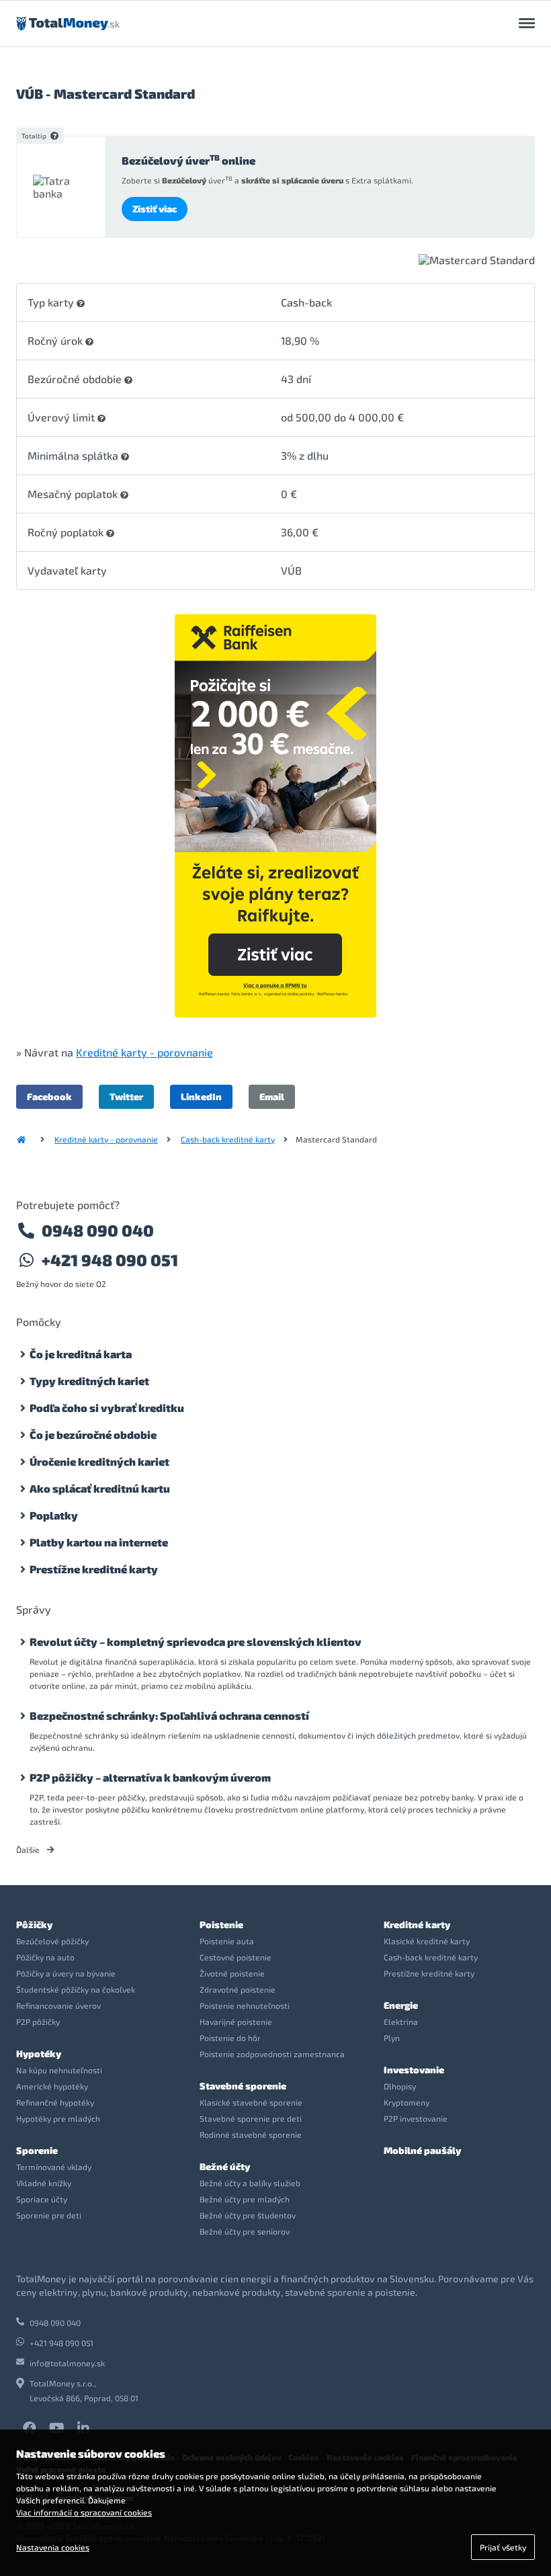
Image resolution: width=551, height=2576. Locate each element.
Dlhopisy (400, 2086)
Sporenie (37, 2150)
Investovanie (414, 2070)
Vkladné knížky (44, 2183)
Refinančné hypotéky (55, 2102)
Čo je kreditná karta (81, 1354)
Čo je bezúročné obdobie (93, 1435)
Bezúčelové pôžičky (52, 1941)
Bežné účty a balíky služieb (250, 2183)
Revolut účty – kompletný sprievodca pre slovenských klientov (196, 1642)
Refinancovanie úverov (58, 2005)
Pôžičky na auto (45, 1957)
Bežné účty (225, 2166)
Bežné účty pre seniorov (245, 2231)
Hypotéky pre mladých (58, 2118)
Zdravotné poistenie (238, 1989)
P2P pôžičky (38, 2022)
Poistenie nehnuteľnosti (245, 2005)
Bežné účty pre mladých (245, 2199)
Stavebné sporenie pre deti (251, 2118)
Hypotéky (39, 2053)
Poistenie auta (227, 1941)
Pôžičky (34, 1924)
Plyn (392, 2038)
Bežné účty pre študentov (248, 2215)
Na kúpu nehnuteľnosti (59, 2070)
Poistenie (221, 1924)
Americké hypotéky (52, 2086)
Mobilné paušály (422, 2150)
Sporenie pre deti (49, 2215)
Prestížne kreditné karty (94, 1569)
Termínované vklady (54, 2167)
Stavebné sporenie (243, 2086)
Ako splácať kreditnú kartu (100, 1488)
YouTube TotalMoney (56, 2428)
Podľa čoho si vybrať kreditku (107, 1408)
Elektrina (401, 2022)
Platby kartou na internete (99, 1542)
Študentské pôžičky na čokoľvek (76, 1989)
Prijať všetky (503, 2547)
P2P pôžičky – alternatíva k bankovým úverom (150, 1777)
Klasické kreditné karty (427, 1941)
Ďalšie (29, 1850)
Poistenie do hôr (230, 2038)
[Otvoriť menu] (527, 24)
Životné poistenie (232, 1973)
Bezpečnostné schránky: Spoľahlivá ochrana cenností (169, 1715)
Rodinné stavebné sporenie (251, 2134)
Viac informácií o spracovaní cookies (84, 2512)
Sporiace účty (42, 2199)
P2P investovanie (416, 2118)
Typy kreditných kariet (89, 1381)
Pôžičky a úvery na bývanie (66, 1973)
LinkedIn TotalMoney (83, 2428)
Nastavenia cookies (53, 2547)
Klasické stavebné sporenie (251, 2102)
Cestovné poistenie (236, 1957)
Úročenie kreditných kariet (99, 1461)
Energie (401, 2005)
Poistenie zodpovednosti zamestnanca (272, 2054)
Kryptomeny (407, 2102)
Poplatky (54, 1515)
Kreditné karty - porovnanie (144, 1052)
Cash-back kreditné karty (228, 1139)
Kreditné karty (417, 1924)
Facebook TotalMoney (30, 2428)
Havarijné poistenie (236, 2022)
